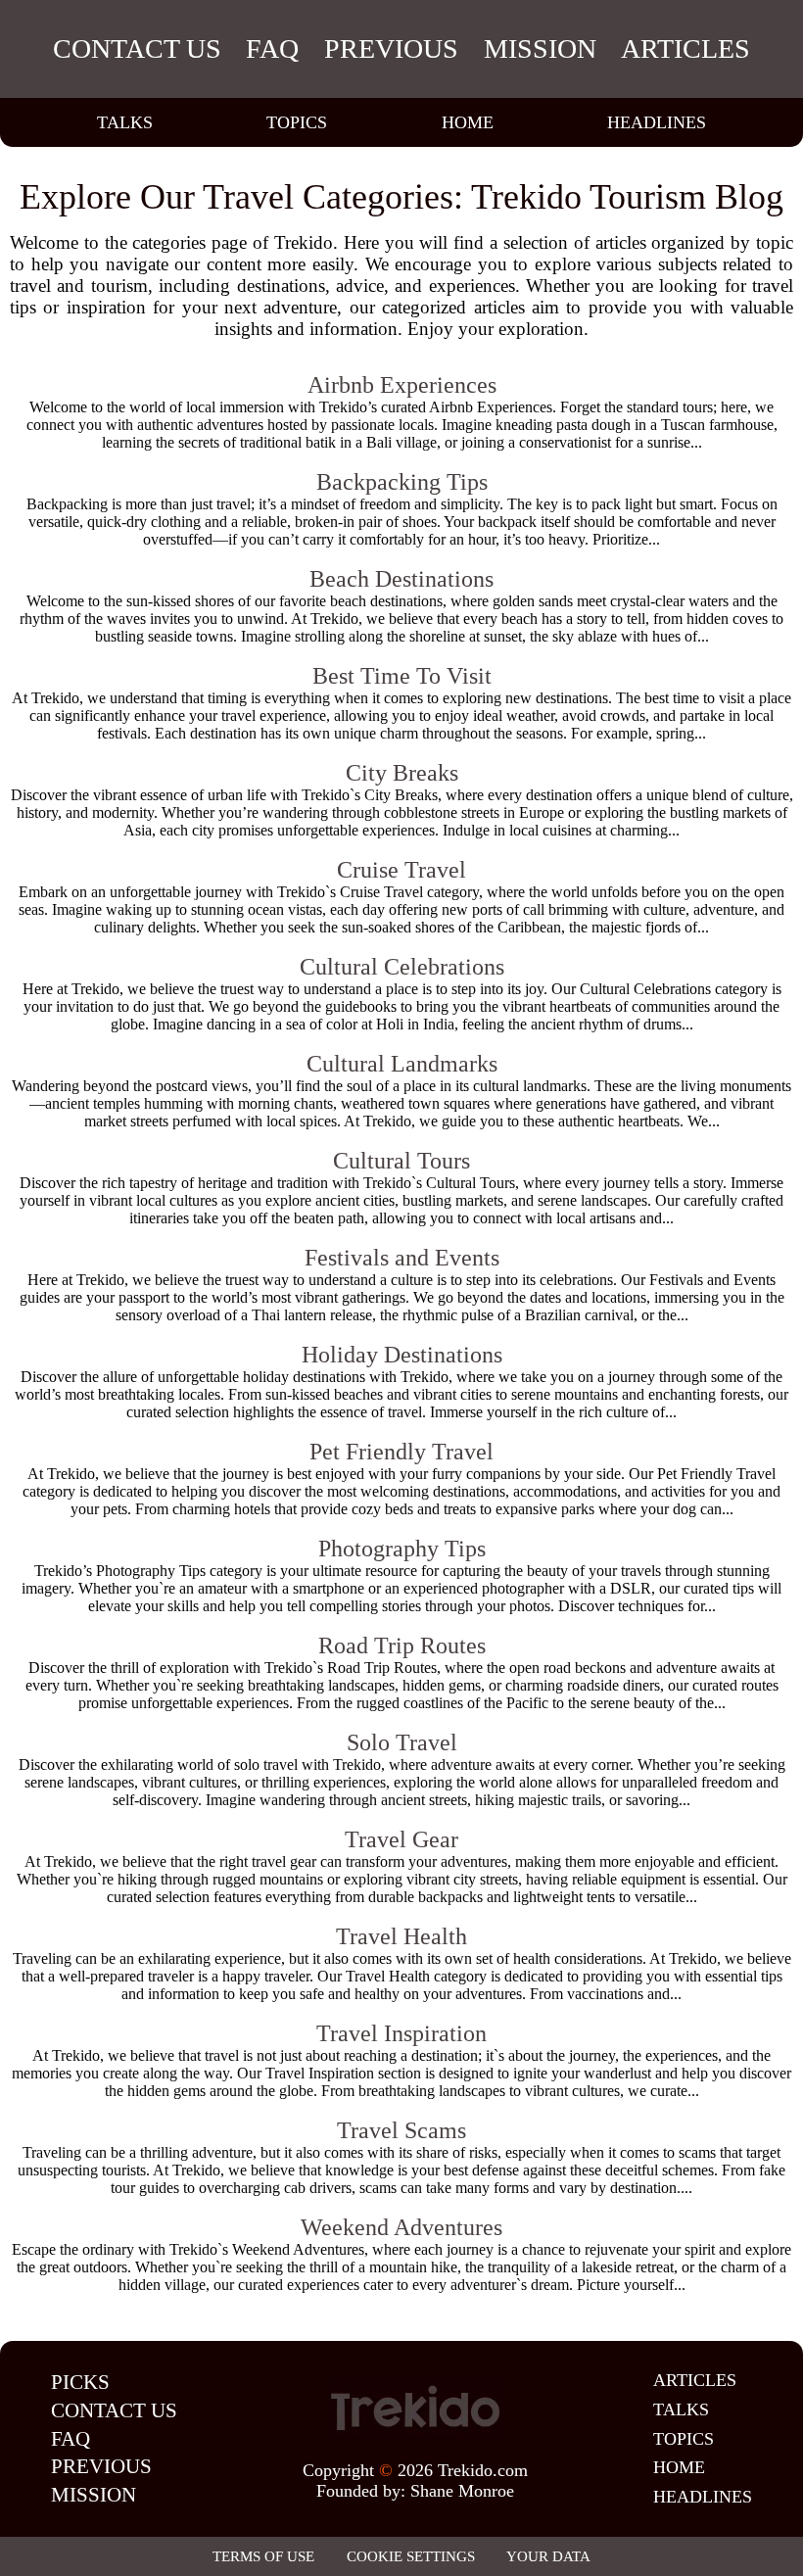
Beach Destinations (401, 579)
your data (548, 2556)
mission (540, 48)
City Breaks (402, 773)
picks (80, 2382)
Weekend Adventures (401, 2227)
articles (685, 48)
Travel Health (401, 1936)
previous (391, 48)
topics (297, 122)
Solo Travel (402, 1742)
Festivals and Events (402, 1258)
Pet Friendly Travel (401, 1452)
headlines (657, 122)
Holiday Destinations (402, 1355)
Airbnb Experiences (402, 385)
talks (125, 122)
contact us (137, 48)
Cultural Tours (401, 1161)
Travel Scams (401, 2130)
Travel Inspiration (401, 2033)
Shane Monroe (462, 2491)
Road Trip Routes (402, 1646)
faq (272, 48)
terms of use (263, 2556)
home (468, 122)
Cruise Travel (401, 870)
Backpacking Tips (402, 482)
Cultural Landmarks (402, 1064)
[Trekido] (415, 2409)
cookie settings (411, 2556)
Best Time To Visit (402, 676)
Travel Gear (401, 1839)
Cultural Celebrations (402, 967)
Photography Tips (402, 1549)
